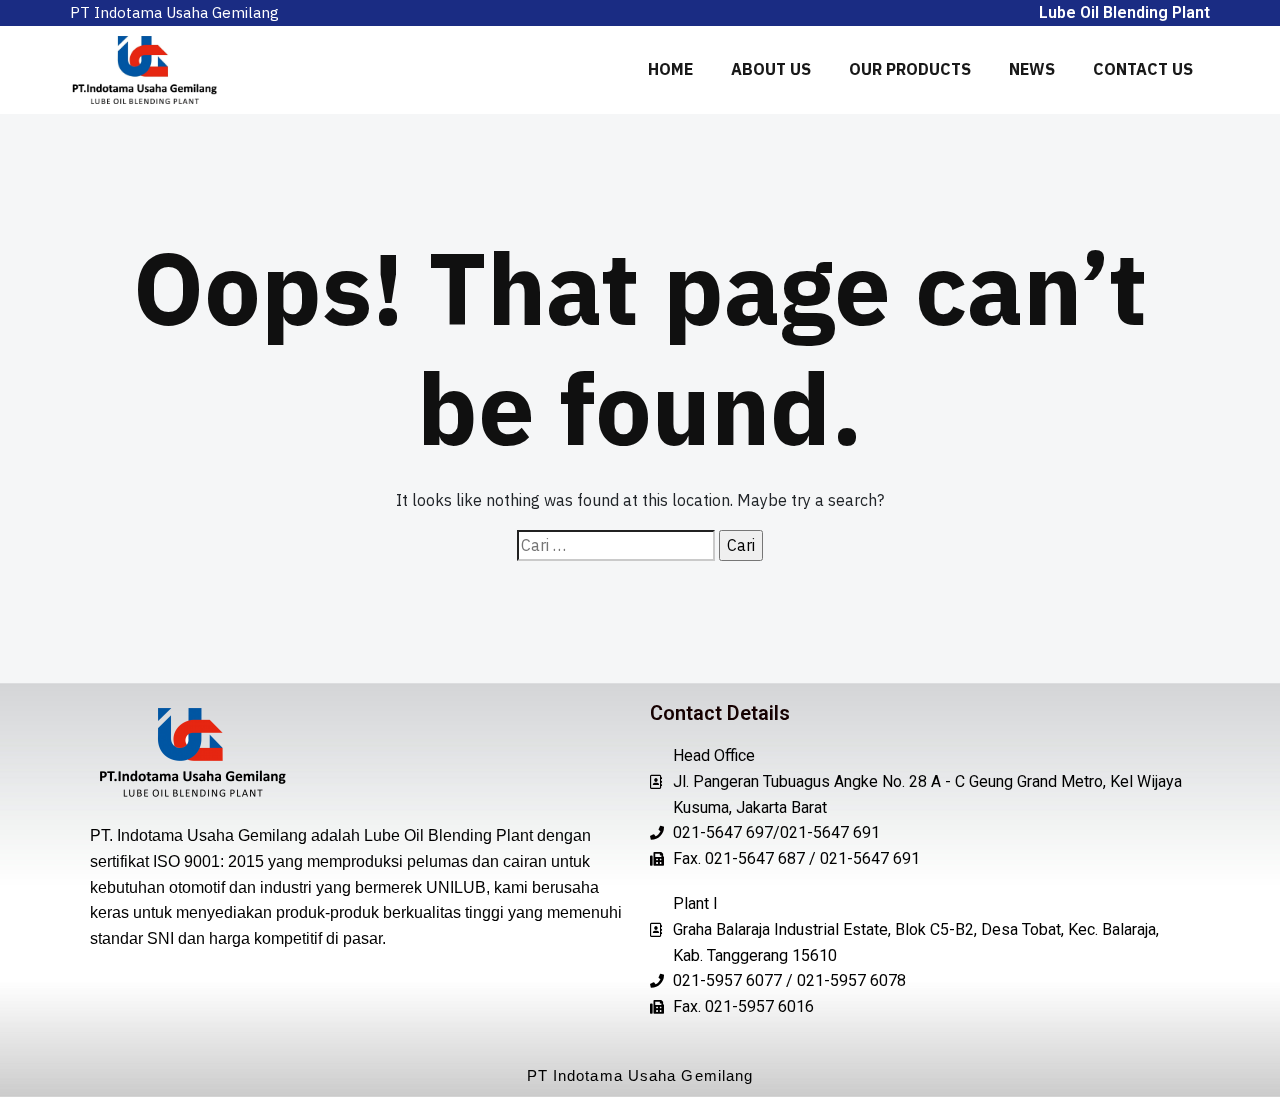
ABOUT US (771, 69)
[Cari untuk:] (616, 546)
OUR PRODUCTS (910, 69)
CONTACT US (1143, 69)
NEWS (1032, 69)
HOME (670, 69)
